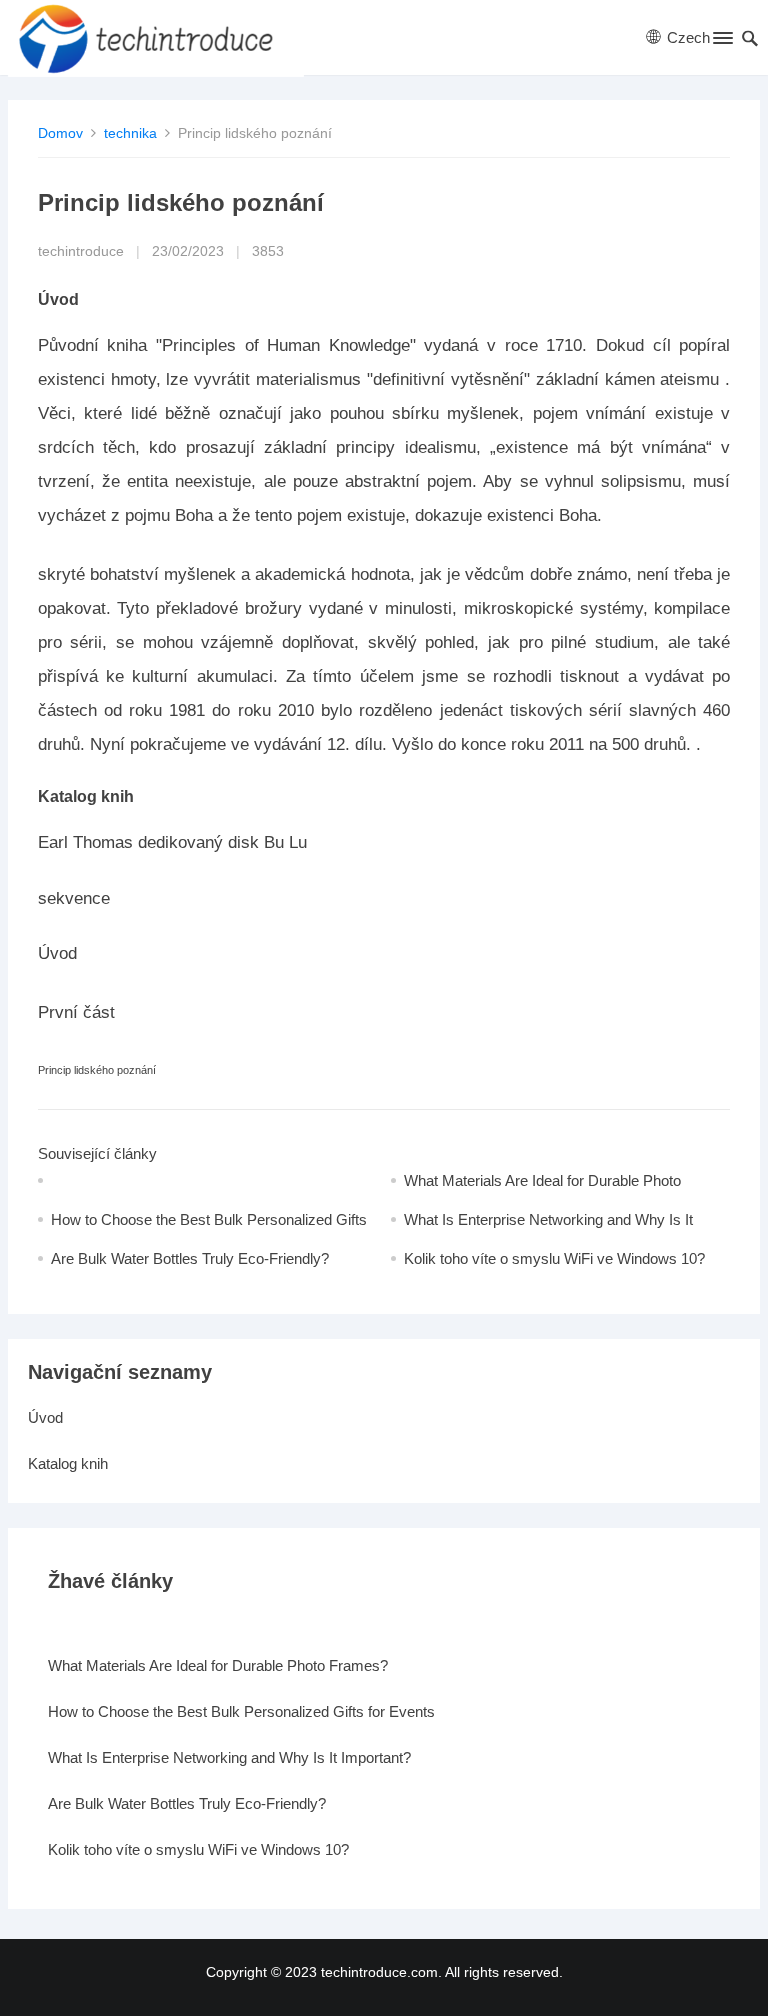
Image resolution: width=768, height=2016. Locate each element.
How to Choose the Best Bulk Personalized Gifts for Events (241, 1711)
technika (130, 133)
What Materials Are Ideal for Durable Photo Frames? (218, 1665)
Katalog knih (68, 1463)
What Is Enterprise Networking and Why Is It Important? (229, 1757)
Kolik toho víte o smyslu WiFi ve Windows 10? (554, 1258)
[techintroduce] (156, 37)
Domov (60, 133)
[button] (721, 42)
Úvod (45, 1417)
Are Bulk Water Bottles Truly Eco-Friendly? (190, 1258)
